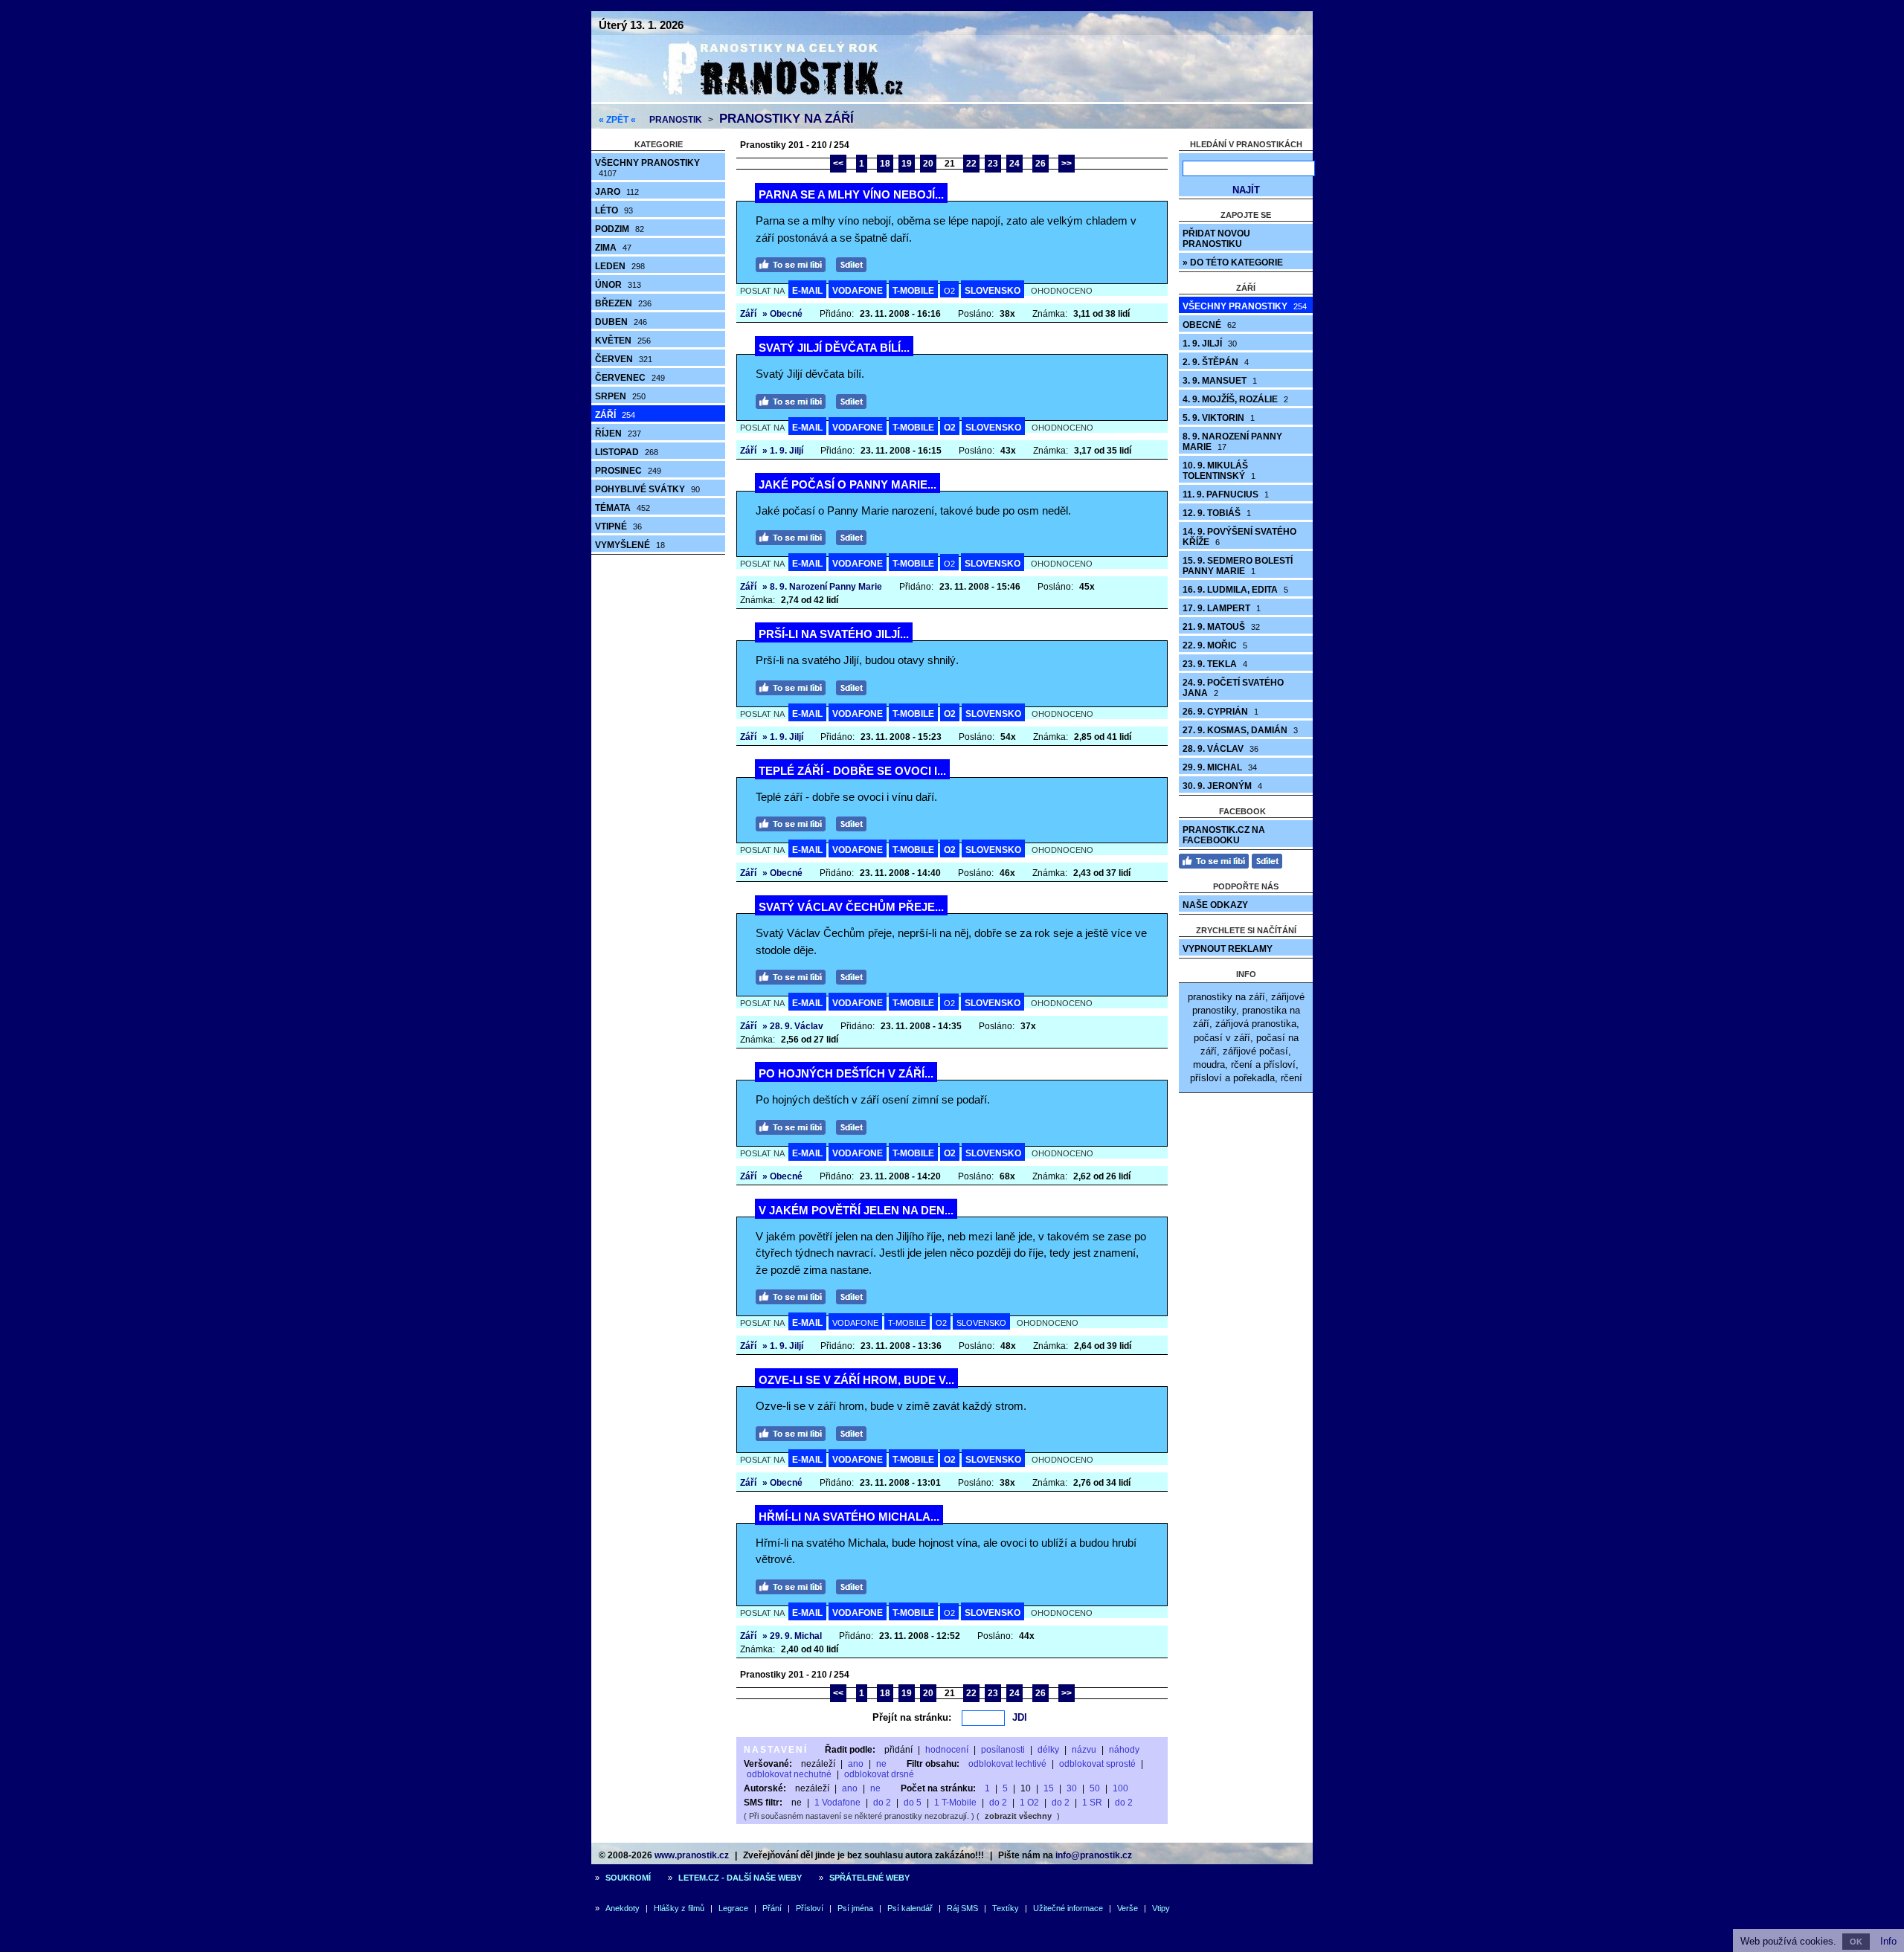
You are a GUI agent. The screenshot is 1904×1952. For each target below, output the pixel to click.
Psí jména (855, 1908)
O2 (949, 291)
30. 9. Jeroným (1222, 786)
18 (885, 164)
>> (1067, 164)
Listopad (627, 452)
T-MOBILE (913, 291)
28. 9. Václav (1220, 749)
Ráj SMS (962, 1908)
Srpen (620, 396)
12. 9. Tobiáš (1217, 513)
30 (1072, 1788)
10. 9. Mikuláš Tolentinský (1219, 471)
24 (1014, 164)
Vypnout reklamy (1228, 949)
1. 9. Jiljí (1210, 344)
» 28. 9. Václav (793, 1026)
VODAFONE (858, 291)
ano (856, 1764)
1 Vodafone (837, 1803)
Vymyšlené (630, 545)
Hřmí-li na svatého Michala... (849, 1517)
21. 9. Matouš (1221, 627)
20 (928, 164)
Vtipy (1161, 1908)
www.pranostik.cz (692, 1855)
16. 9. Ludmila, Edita (1235, 590)
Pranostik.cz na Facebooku (1224, 835)
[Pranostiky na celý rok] (766, 99)
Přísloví (810, 1908)
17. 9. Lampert (1222, 608)
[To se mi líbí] (794, 263)
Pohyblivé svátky (647, 489)
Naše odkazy (1215, 905)
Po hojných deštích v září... (846, 1073)
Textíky (1006, 1908)
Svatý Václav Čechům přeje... (851, 907)
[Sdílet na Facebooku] (855, 263)
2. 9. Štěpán (1216, 362)
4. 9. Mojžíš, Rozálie (1235, 399)
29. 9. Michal (1220, 767)
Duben (621, 322)
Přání (772, 1908)
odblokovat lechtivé (1007, 1764)
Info (1888, 1941)
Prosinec (628, 471)
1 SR (1092, 1803)
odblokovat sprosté (1097, 1764)
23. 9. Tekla (1215, 664)
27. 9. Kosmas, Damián (1240, 730)
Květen (623, 341)
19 (907, 164)
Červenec (630, 378)
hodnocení (947, 1750)
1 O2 (1029, 1803)
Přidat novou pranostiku (1216, 239)
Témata (623, 508)
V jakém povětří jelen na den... (856, 1210)
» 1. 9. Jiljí (783, 451)
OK (1856, 1942)
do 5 (913, 1803)
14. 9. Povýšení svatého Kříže (1239, 537)
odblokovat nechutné (789, 1774)
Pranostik (676, 120)
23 (993, 164)
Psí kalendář (910, 1908)
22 (971, 164)
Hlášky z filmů (679, 1908)
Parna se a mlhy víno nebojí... (851, 194)
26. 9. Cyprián (1220, 712)
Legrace (733, 1908)
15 (1049, 1788)
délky (1048, 1750)
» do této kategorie (1233, 262)
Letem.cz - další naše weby (740, 1878)
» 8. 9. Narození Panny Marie (822, 587)
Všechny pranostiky (647, 168)
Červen (624, 359)
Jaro (617, 192)
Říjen (618, 434)
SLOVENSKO (993, 291)
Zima (613, 248)
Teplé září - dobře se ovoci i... (852, 771)
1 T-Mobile (955, 1803)
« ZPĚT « (617, 120)
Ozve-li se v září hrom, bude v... (856, 1380)
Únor (618, 285)
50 (1095, 1788)
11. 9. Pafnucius (1226, 495)
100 (1120, 1788)
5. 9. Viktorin (1219, 418)
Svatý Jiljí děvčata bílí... (834, 348)
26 (1041, 164)
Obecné (1209, 325)
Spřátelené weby (869, 1878)
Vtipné (618, 526)
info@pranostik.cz (1094, 1855)
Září (615, 415)
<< (838, 164)
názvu (1084, 1750)
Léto (614, 210)
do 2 (882, 1803)
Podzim (620, 229)
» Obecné (782, 314)
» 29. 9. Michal (792, 1636)
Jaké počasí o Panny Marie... (848, 484)
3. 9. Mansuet (1220, 381)
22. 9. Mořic (1215, 645)
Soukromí (628, 1878)
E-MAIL (807, 291)
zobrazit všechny (1018, 1816)
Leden (620, 266)
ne (881, 1764)
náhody (1124, 1750)
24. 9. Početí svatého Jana (1233, 688)
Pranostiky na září (787, 119)
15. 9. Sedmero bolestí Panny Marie (1238, 566)
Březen (623, 303)
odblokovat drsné (879, 1774)
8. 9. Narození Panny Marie (1232, 442)
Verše (1128, 1908)
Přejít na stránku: (912, 1717)
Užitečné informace (1068, 1908)
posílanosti (1003, 1750)
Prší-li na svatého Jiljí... (834, 634)
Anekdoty (623, 1908)
